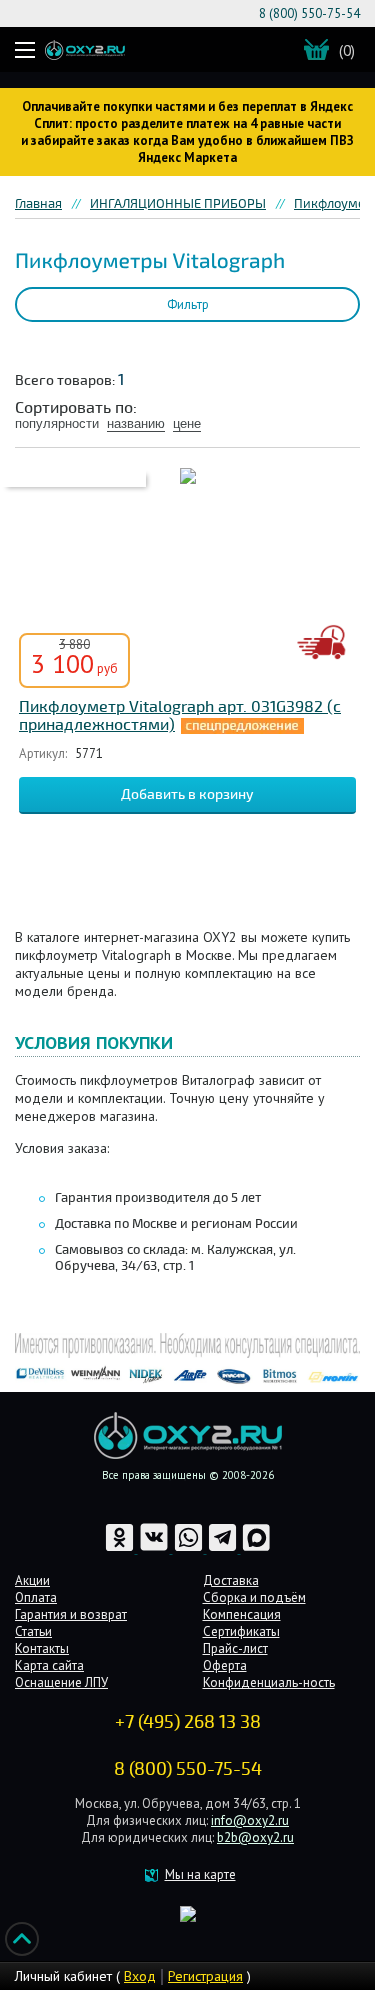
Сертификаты (241, 1631)
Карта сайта (49, 1665)
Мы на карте (200, 1874)
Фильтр (188, 304)
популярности (57, 423)
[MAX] (256, 1548)
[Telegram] (224, 1548)
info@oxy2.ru (250, 1820)
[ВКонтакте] (155, 1548)
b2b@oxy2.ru (255, 1837)
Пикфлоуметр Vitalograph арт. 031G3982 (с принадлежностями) (180, 716)
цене (187, 423)
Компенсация (242, 1614)
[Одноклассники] (121, 1548)
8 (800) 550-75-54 (309, 13)
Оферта (225, 1665)
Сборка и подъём (254, 1597)
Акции (32, 1580)
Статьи (33, 1631)
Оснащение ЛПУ (61, 1682)
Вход (140, 1976)
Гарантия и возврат (71, 1614)
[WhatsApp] (190, 1548)
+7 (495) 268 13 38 (188, 1722)
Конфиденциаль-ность (269, 1682)
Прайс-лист (235, 1648)
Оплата (36, 1597)
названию (136, 423)
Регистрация (205, 1976)
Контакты (42, 1648)
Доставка (231, 1580)
